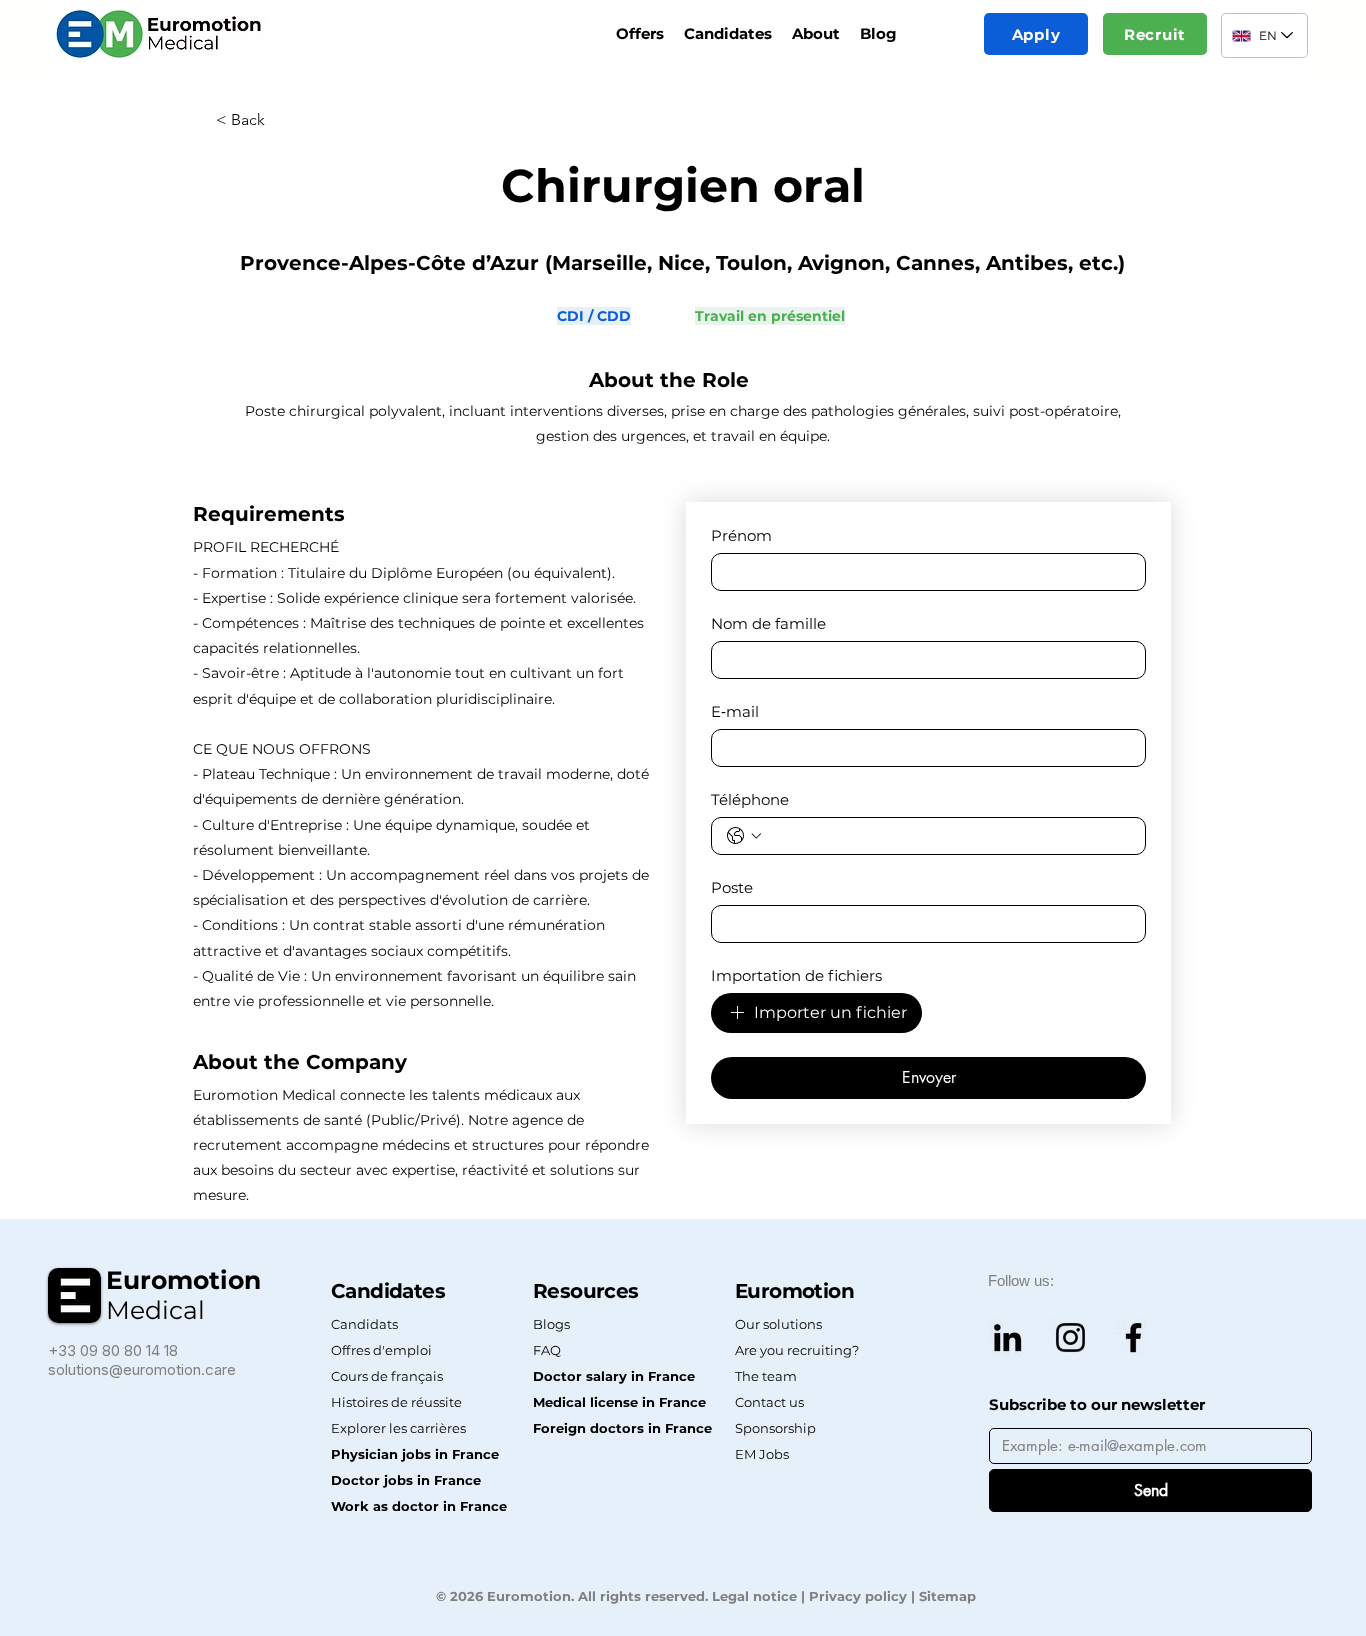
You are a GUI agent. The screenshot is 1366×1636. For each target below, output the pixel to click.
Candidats (364, 1324)
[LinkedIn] (1007, 1337)
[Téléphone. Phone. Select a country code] (744, 836)
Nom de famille (768, 624)
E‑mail (735, 712)
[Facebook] (1133, 1337)
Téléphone (750, 800)
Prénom (741, 536)
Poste (732, 888)
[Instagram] (1070, 1337)
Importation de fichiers (796, 976)
